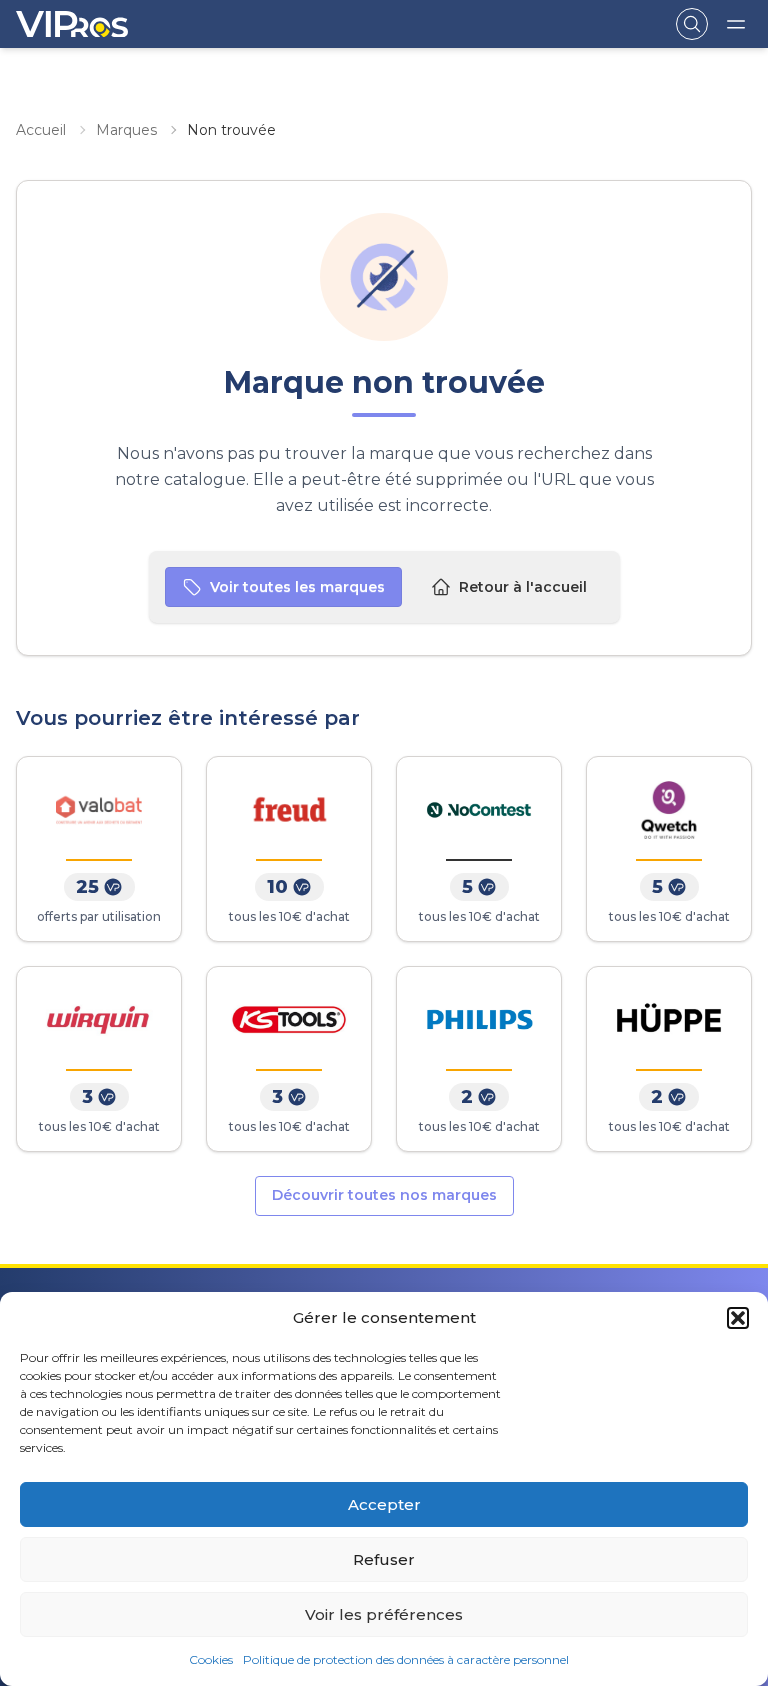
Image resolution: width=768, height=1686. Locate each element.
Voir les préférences (384, 1614)
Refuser (384, 1559)
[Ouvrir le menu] (736, 24)
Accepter (384, 1504)
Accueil (41, 130)
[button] (738, 1318)
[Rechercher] (692, 24)
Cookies (211, 1659)
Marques (126, 130)
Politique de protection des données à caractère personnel (406, 1659)
